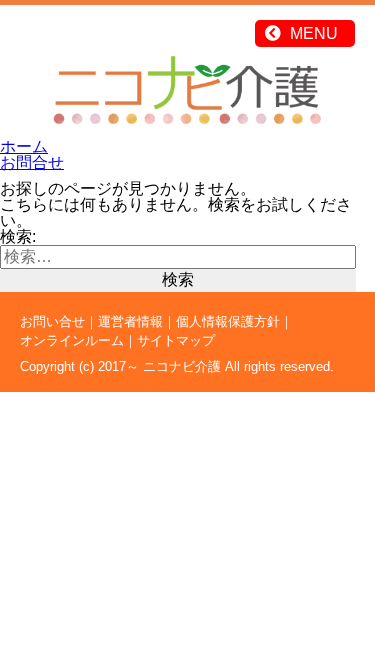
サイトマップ (176, 340)
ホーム (24, 146)
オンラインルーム (72, 340)
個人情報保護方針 (228, 321)
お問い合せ (52, 321)
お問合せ (32, 162)
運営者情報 (130, 321)
